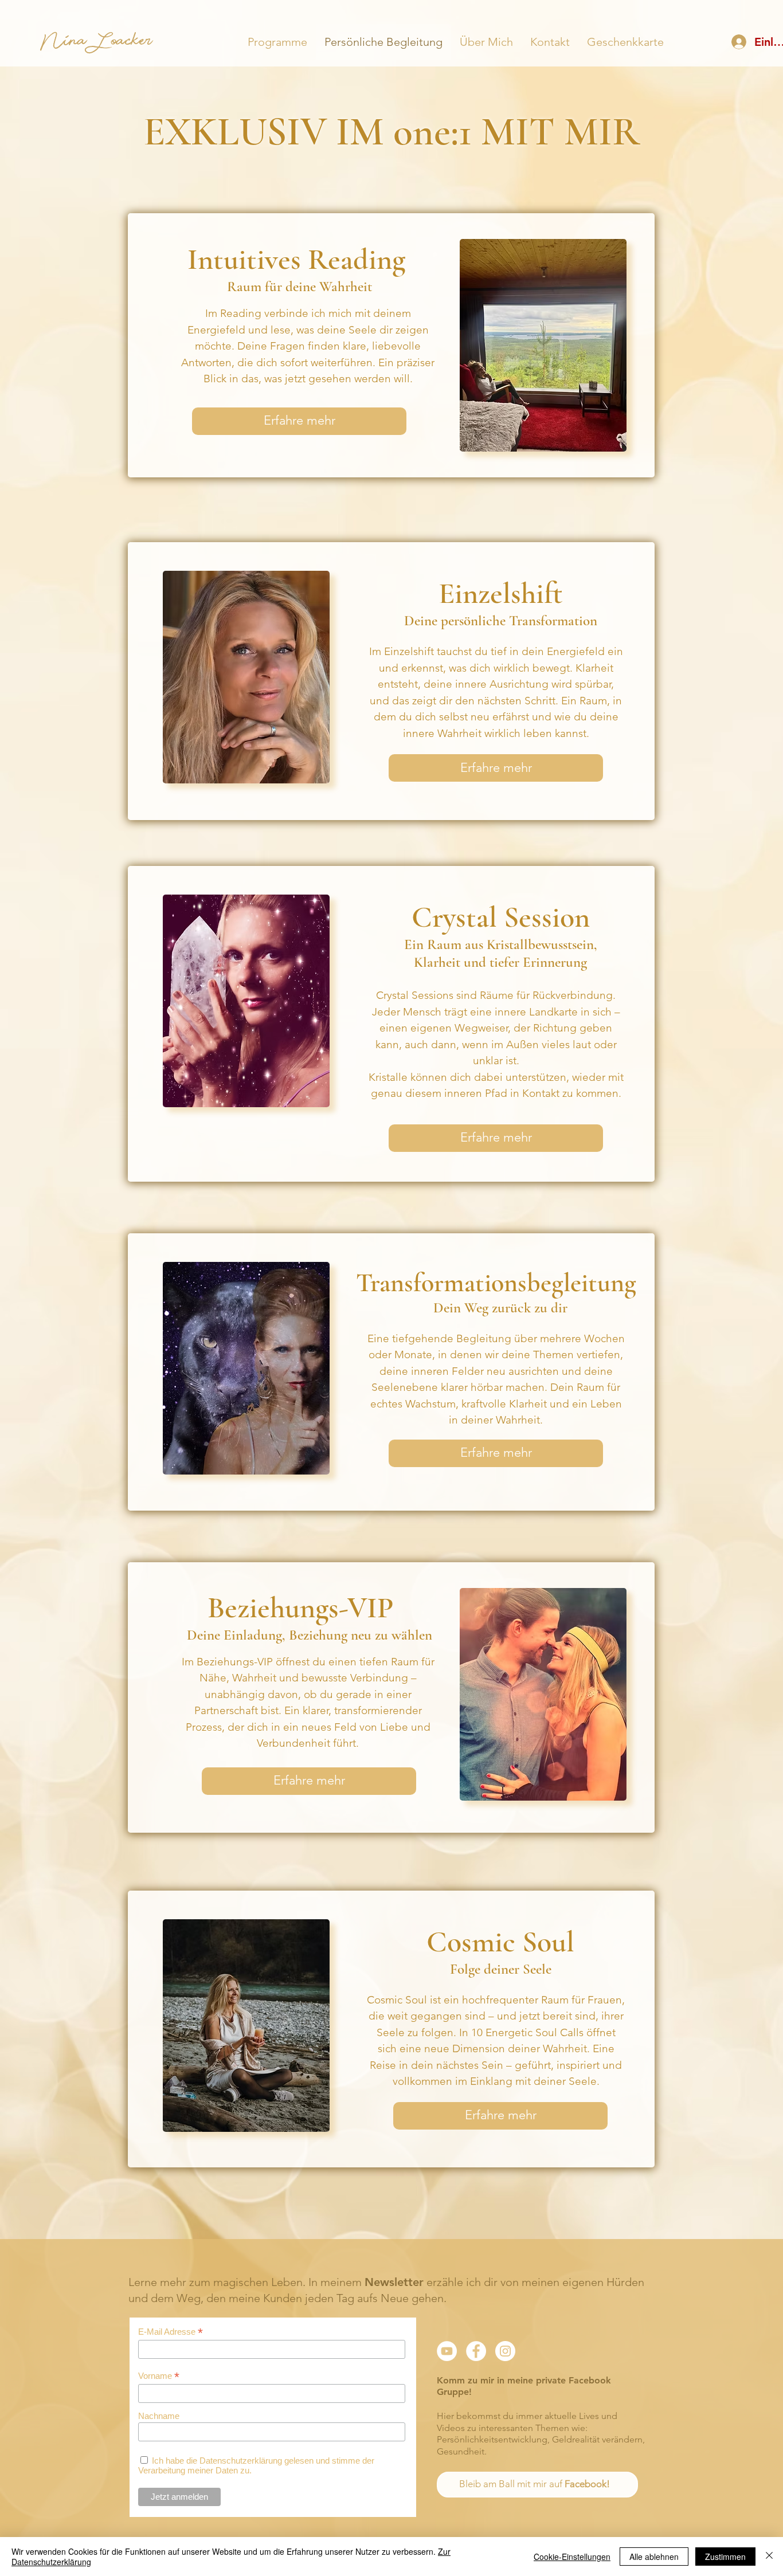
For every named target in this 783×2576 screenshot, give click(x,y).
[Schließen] (769, 2557)
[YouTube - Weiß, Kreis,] (447, 2351)
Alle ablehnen (654, 2557)
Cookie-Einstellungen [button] (572, 2557)
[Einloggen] (738, 42)
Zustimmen (725, 2557)
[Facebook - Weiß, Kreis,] (476, 2351)
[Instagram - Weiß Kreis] (505, 2351)
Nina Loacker (96, 44)
